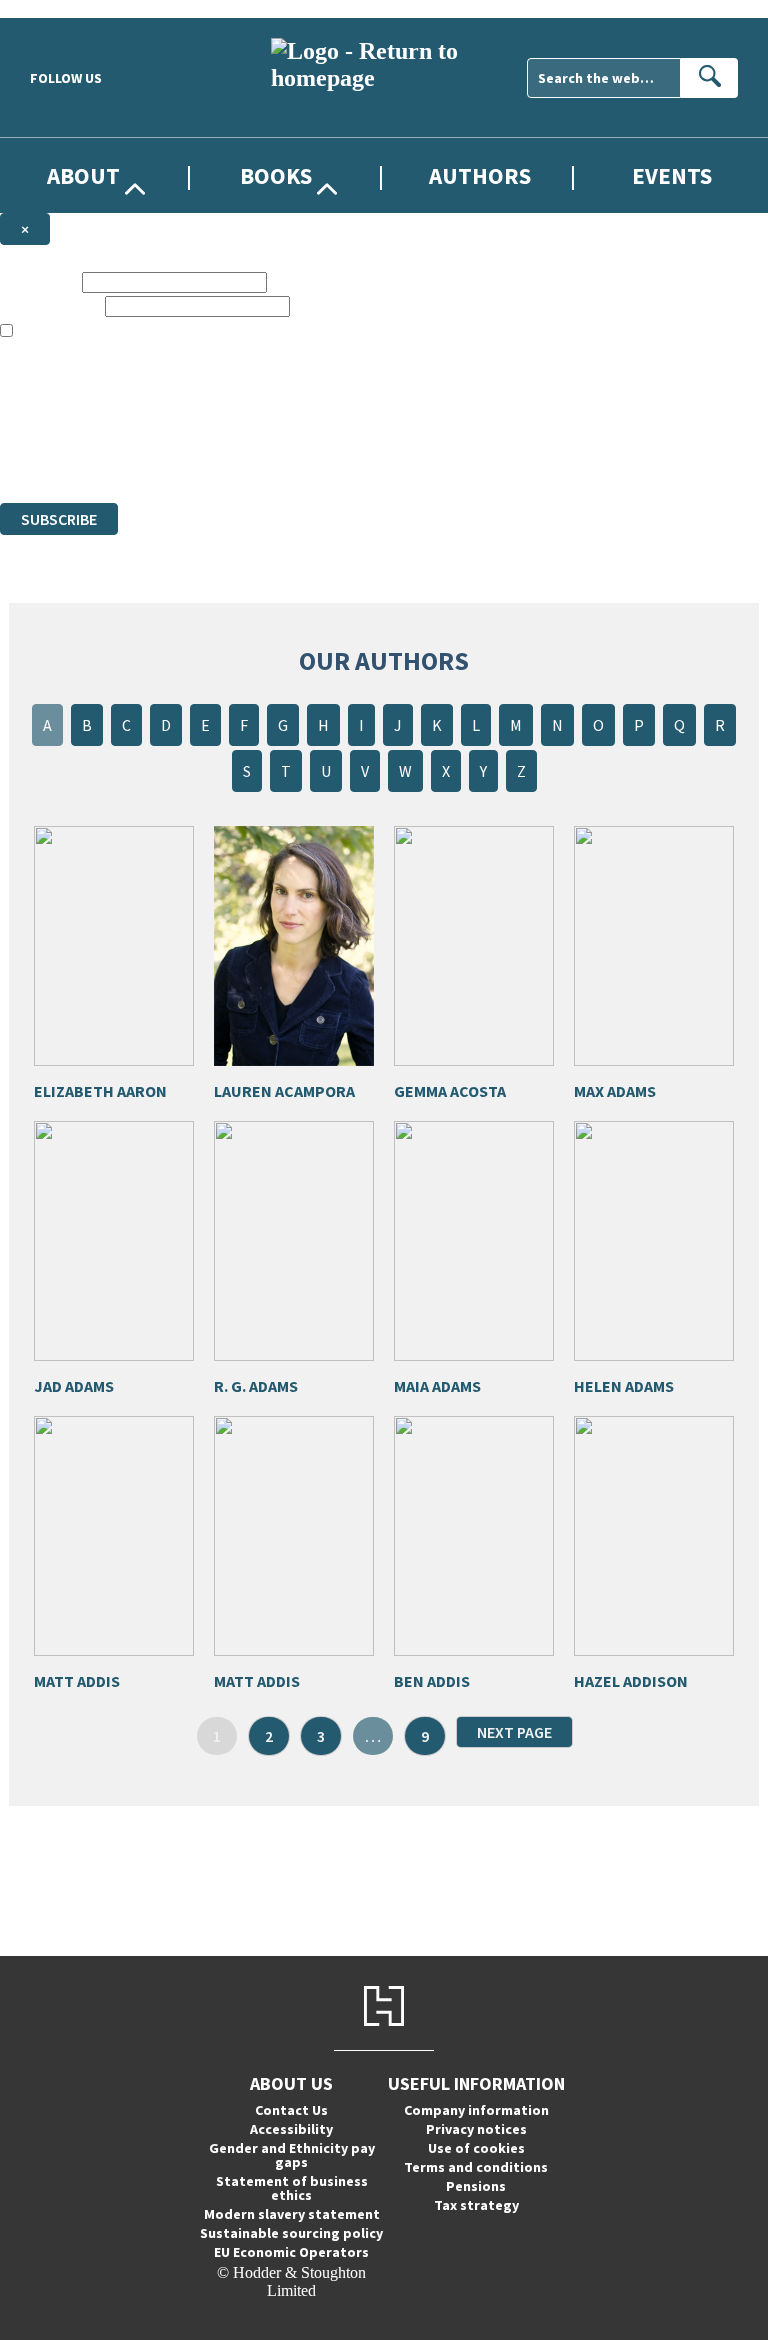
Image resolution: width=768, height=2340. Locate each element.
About (83, 175)
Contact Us (291, 2110)
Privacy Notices (397, 439)
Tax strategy (476, 2205)
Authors (480, 175)
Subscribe (59, 519)
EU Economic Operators (291, 2252)
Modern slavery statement (292, 2214)
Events (672, 175)
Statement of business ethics (292, 2188)
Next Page (514, 1732)
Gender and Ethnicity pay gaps (292, 2155)
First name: (39, 281)
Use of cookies (476, 2148)
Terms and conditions (476, 2167)
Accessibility (291, 2129)
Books (276, 175)
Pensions (476, 2186)
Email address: (50, 305)
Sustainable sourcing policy (291, 2233)
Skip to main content (65, 8)
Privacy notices (476, 2129)
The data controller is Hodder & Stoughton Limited (161, 403)
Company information (476, 2110)
